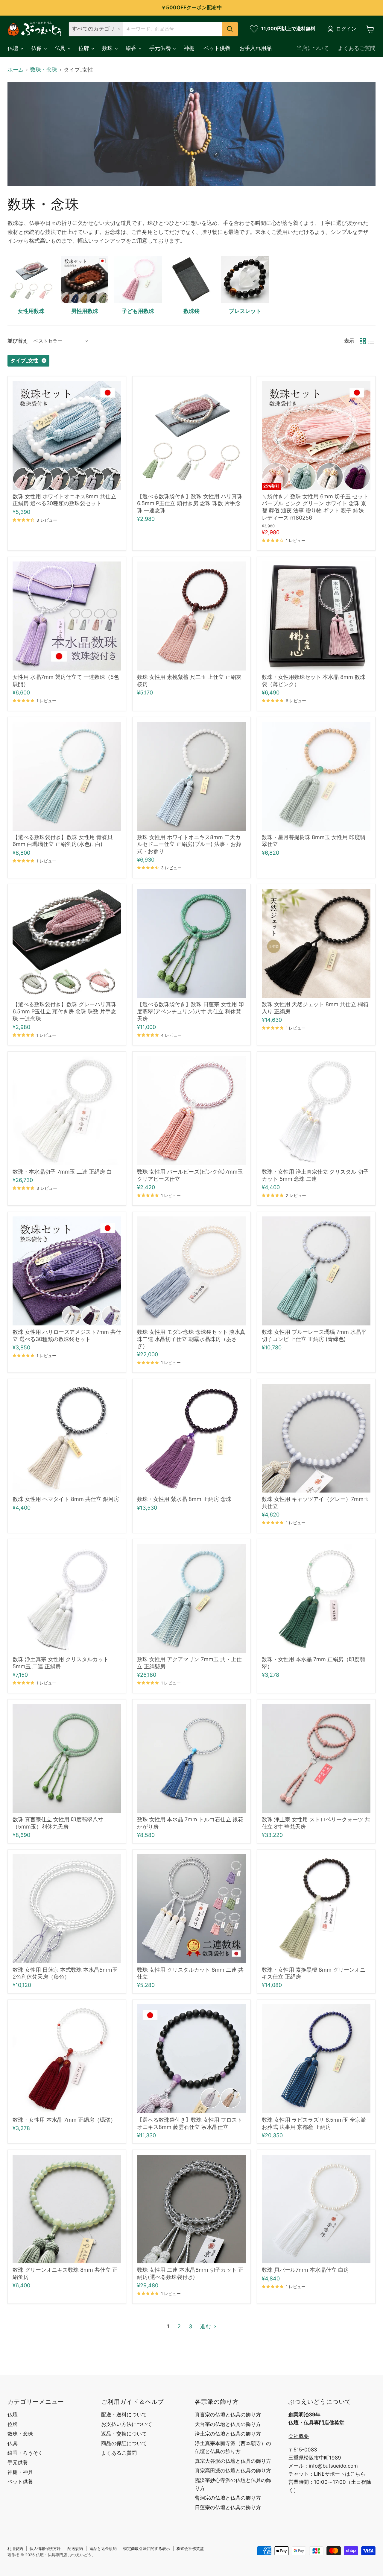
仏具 (61, 48)
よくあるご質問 (357, 48)
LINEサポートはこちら (340, 2474)
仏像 (37, 48)
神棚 (189, 48)
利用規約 (15, 2548)
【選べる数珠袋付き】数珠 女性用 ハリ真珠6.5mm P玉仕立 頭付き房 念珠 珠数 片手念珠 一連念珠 (190, 503)
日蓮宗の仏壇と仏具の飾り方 (228, 2507)
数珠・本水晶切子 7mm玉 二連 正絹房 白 (62, 1172)
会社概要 (299, 2436)
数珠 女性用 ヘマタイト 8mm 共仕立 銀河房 (66, 1499)
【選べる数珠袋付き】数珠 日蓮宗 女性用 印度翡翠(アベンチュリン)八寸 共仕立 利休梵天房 (190, 1011)
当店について (313, 48)
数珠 (108, 48)
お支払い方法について (127, 2424)
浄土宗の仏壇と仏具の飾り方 (228, 2434)
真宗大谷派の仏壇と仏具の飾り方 (233, 2461)
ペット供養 (217, 48)
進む (206, 2326)
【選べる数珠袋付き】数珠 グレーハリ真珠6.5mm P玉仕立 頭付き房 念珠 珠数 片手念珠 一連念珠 (64, 1011)
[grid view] (363, 341)
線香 (132, 48)
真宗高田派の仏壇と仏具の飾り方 (233, 2471)
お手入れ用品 (256, 48)
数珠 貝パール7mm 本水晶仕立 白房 (305, 2270)
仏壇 (14, 48)
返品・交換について (124, 2434)
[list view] (371, 341)
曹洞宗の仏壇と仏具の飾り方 (228, 2498)
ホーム (16, 70)
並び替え (18, 341)
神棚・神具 (20, 2472)
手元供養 (161, 48)
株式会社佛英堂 (190, 2548)
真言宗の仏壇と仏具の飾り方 (228, 2415)
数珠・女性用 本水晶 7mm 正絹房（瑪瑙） (64, 2120)
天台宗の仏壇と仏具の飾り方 (228, 2424)
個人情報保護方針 (45, 2548)
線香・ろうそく (25, 2453)
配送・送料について (124, 2415)
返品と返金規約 (103, 2548)
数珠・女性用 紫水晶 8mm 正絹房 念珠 (184, 1499)
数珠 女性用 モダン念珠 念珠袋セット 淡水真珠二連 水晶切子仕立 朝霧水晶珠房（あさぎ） (191, 1339)
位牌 (85, 48)
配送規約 (75, 2548)
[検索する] (230, 29)
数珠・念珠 (44, 70)
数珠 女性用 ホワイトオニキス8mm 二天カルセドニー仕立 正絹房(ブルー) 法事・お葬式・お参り (189, 844)
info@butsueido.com (333, 2466)
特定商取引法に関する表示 (147, 2548)
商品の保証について (124, 2443)
